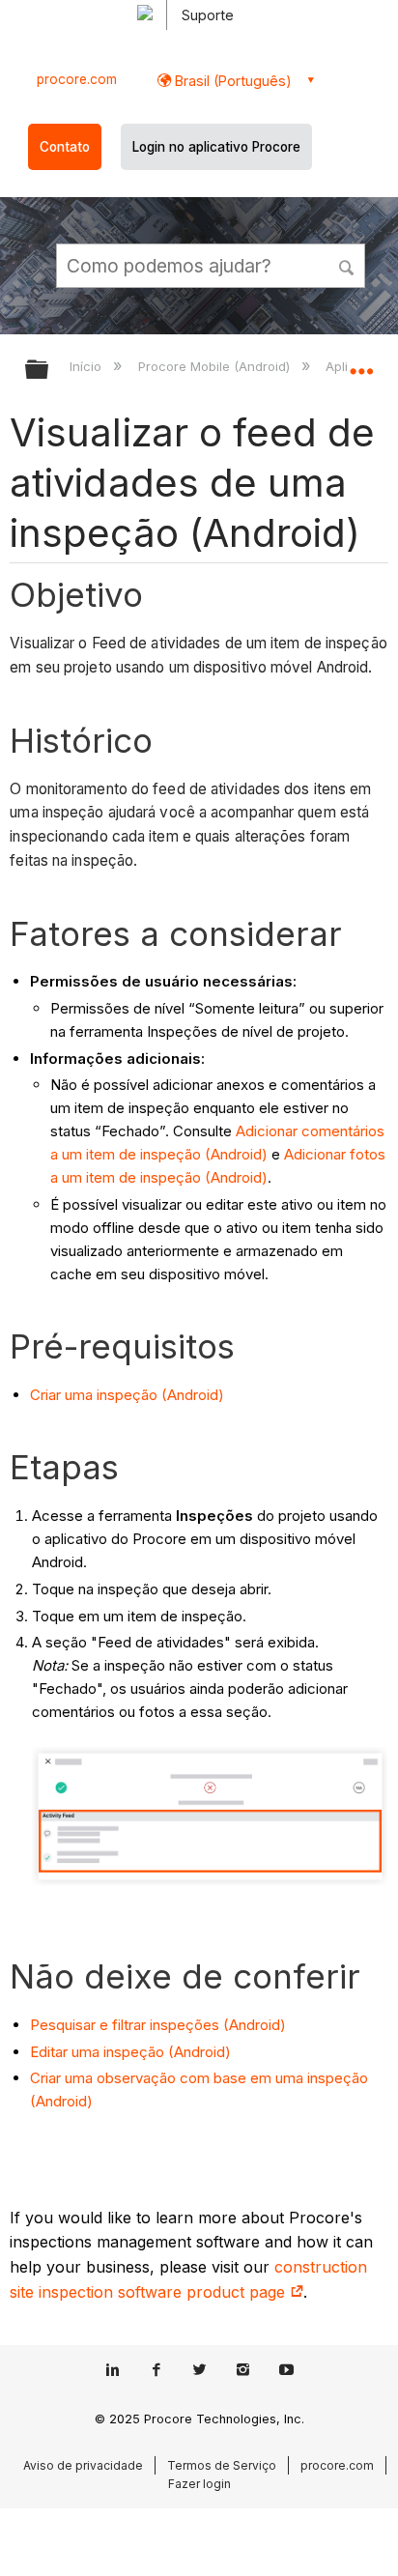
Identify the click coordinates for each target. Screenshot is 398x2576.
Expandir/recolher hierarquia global (49, 371)
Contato (65, 147)
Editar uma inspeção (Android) (130, 2052)
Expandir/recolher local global (361, 363)
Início (87, 366)
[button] (348, 265)
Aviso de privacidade (83, 2465)
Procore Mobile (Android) (215, 366)
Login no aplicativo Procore (216, 147)
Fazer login (199, 2484)
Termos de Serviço (222, 2465)
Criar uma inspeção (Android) (127, 1395)
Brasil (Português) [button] (231, 81)
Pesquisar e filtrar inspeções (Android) (158, 2025)
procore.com (77, 79)
